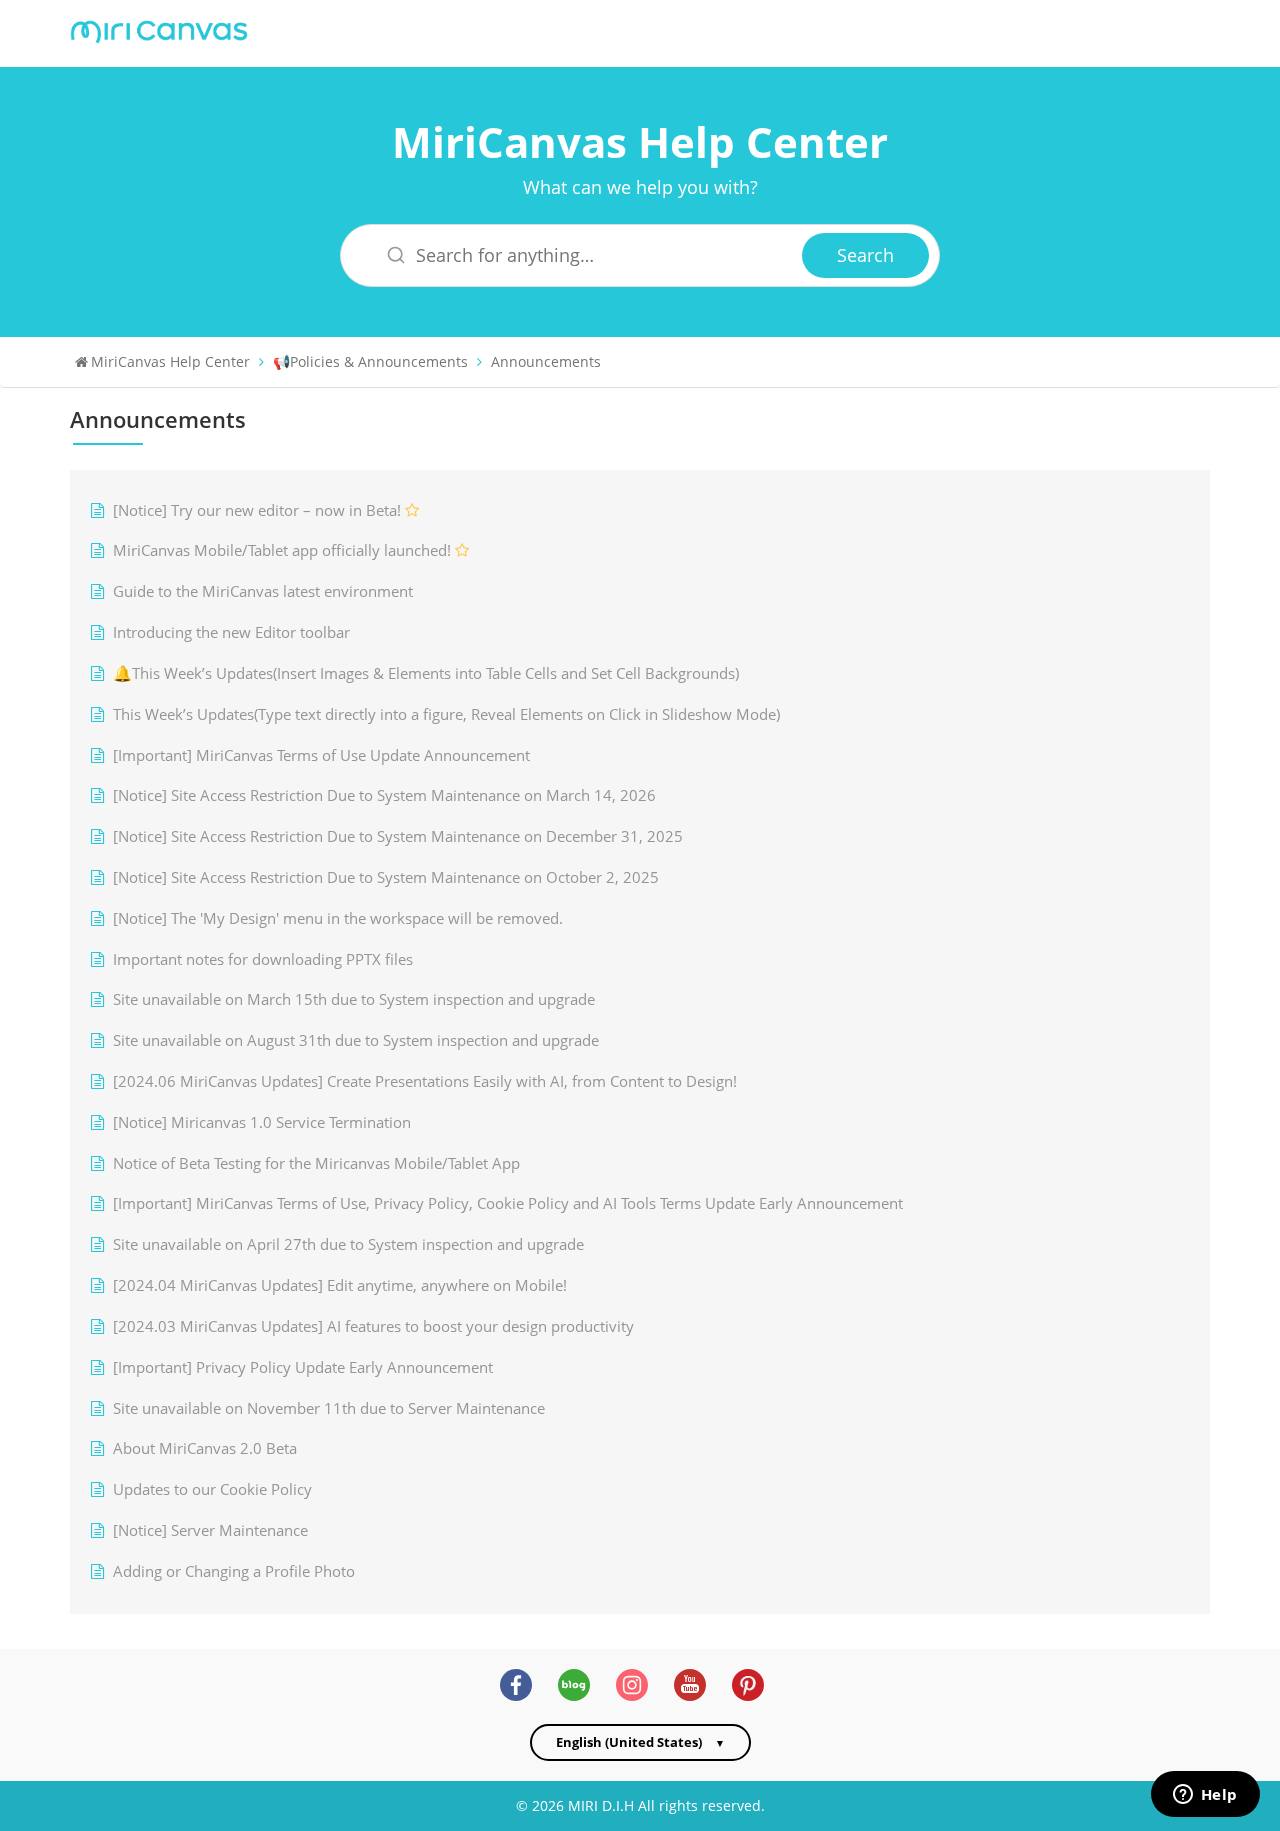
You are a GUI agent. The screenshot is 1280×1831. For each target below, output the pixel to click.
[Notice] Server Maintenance (210, 1530)
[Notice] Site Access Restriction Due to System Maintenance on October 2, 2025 (386, 877)
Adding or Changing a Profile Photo (234, 1571)
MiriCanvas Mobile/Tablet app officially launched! (282, 550)
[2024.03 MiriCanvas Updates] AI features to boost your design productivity (373, 1326)
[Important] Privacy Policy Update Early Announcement (303, 1367)
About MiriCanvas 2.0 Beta (205, 1448)
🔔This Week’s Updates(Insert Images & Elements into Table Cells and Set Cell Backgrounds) (426, 673)
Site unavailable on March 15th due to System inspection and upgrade (354, 999)
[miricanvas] (159, 29)
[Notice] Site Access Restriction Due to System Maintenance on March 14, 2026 (384, 795)
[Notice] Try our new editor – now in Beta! (257, 510)
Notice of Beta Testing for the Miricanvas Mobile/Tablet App (316, 1163)
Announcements (546, 361)
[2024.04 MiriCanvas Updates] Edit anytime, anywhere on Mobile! (340, 1285)
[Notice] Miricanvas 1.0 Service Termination (262, 1122)
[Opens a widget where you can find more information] (1205, 1796)
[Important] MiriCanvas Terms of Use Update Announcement (321, 755)
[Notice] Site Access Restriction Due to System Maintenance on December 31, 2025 (398, 836)
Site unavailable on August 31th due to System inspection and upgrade (356, 1040)
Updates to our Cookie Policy (212, 1489)
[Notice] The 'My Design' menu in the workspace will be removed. (338, 918)
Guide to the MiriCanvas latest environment (263, 591)
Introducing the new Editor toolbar (231, 632)
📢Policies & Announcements (370, 361)
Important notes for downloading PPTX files (263, 959)
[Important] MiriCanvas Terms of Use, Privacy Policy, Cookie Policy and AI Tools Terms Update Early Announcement (508, 1203)
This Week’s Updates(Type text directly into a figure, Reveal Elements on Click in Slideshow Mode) (446, 714)
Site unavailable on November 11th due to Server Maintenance (329, 1408)
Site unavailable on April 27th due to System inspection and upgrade (348, 1244)
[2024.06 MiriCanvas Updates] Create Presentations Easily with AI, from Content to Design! (425, 1081)
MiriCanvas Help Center (640, 141)
